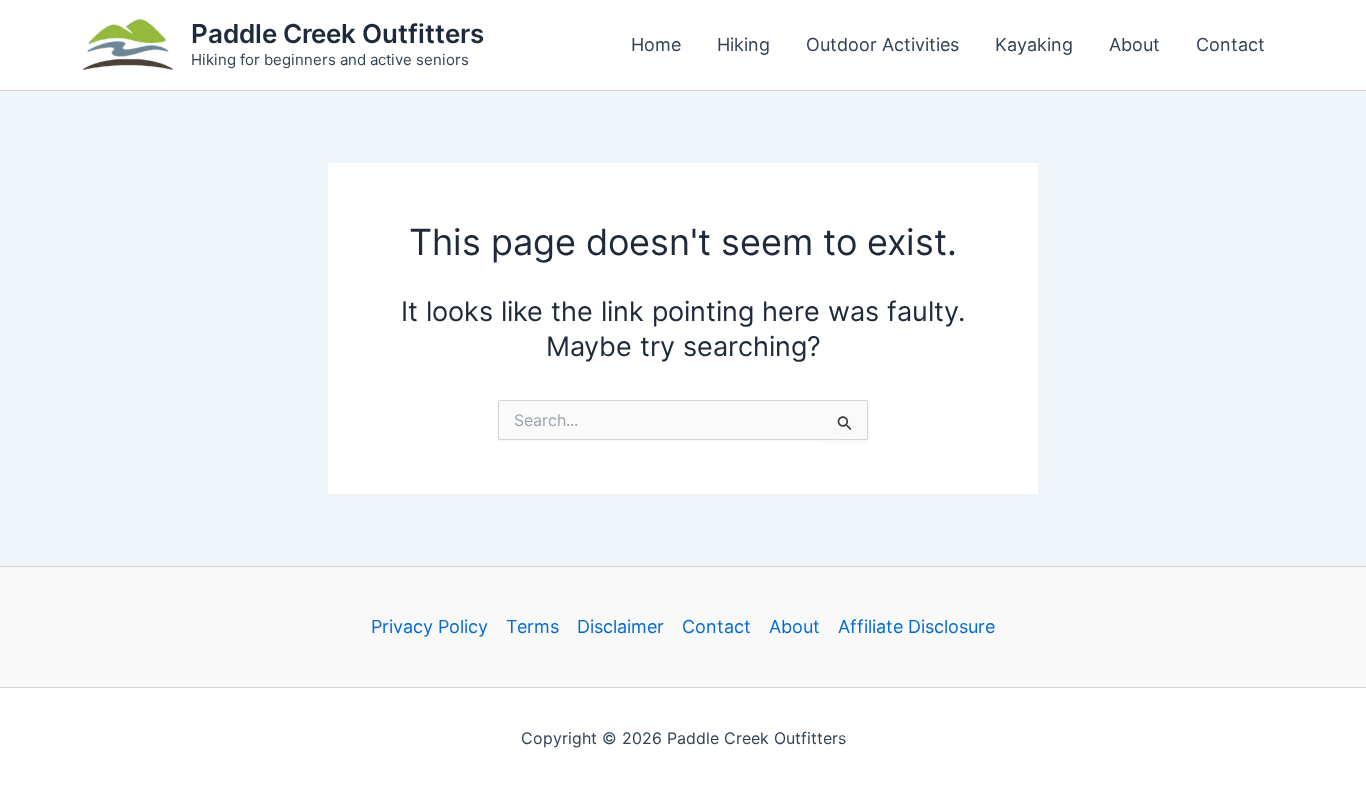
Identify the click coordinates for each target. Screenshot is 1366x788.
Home (656, 44)
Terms (532, 626)
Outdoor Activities (882, 44)
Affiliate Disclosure (916, 626)
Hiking (743, 44)
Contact (1230, 44)
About (1134, 44)
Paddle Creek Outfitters (337, 33)
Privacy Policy (429, 626)
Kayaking (1034, 44)
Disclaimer (620, 626)
